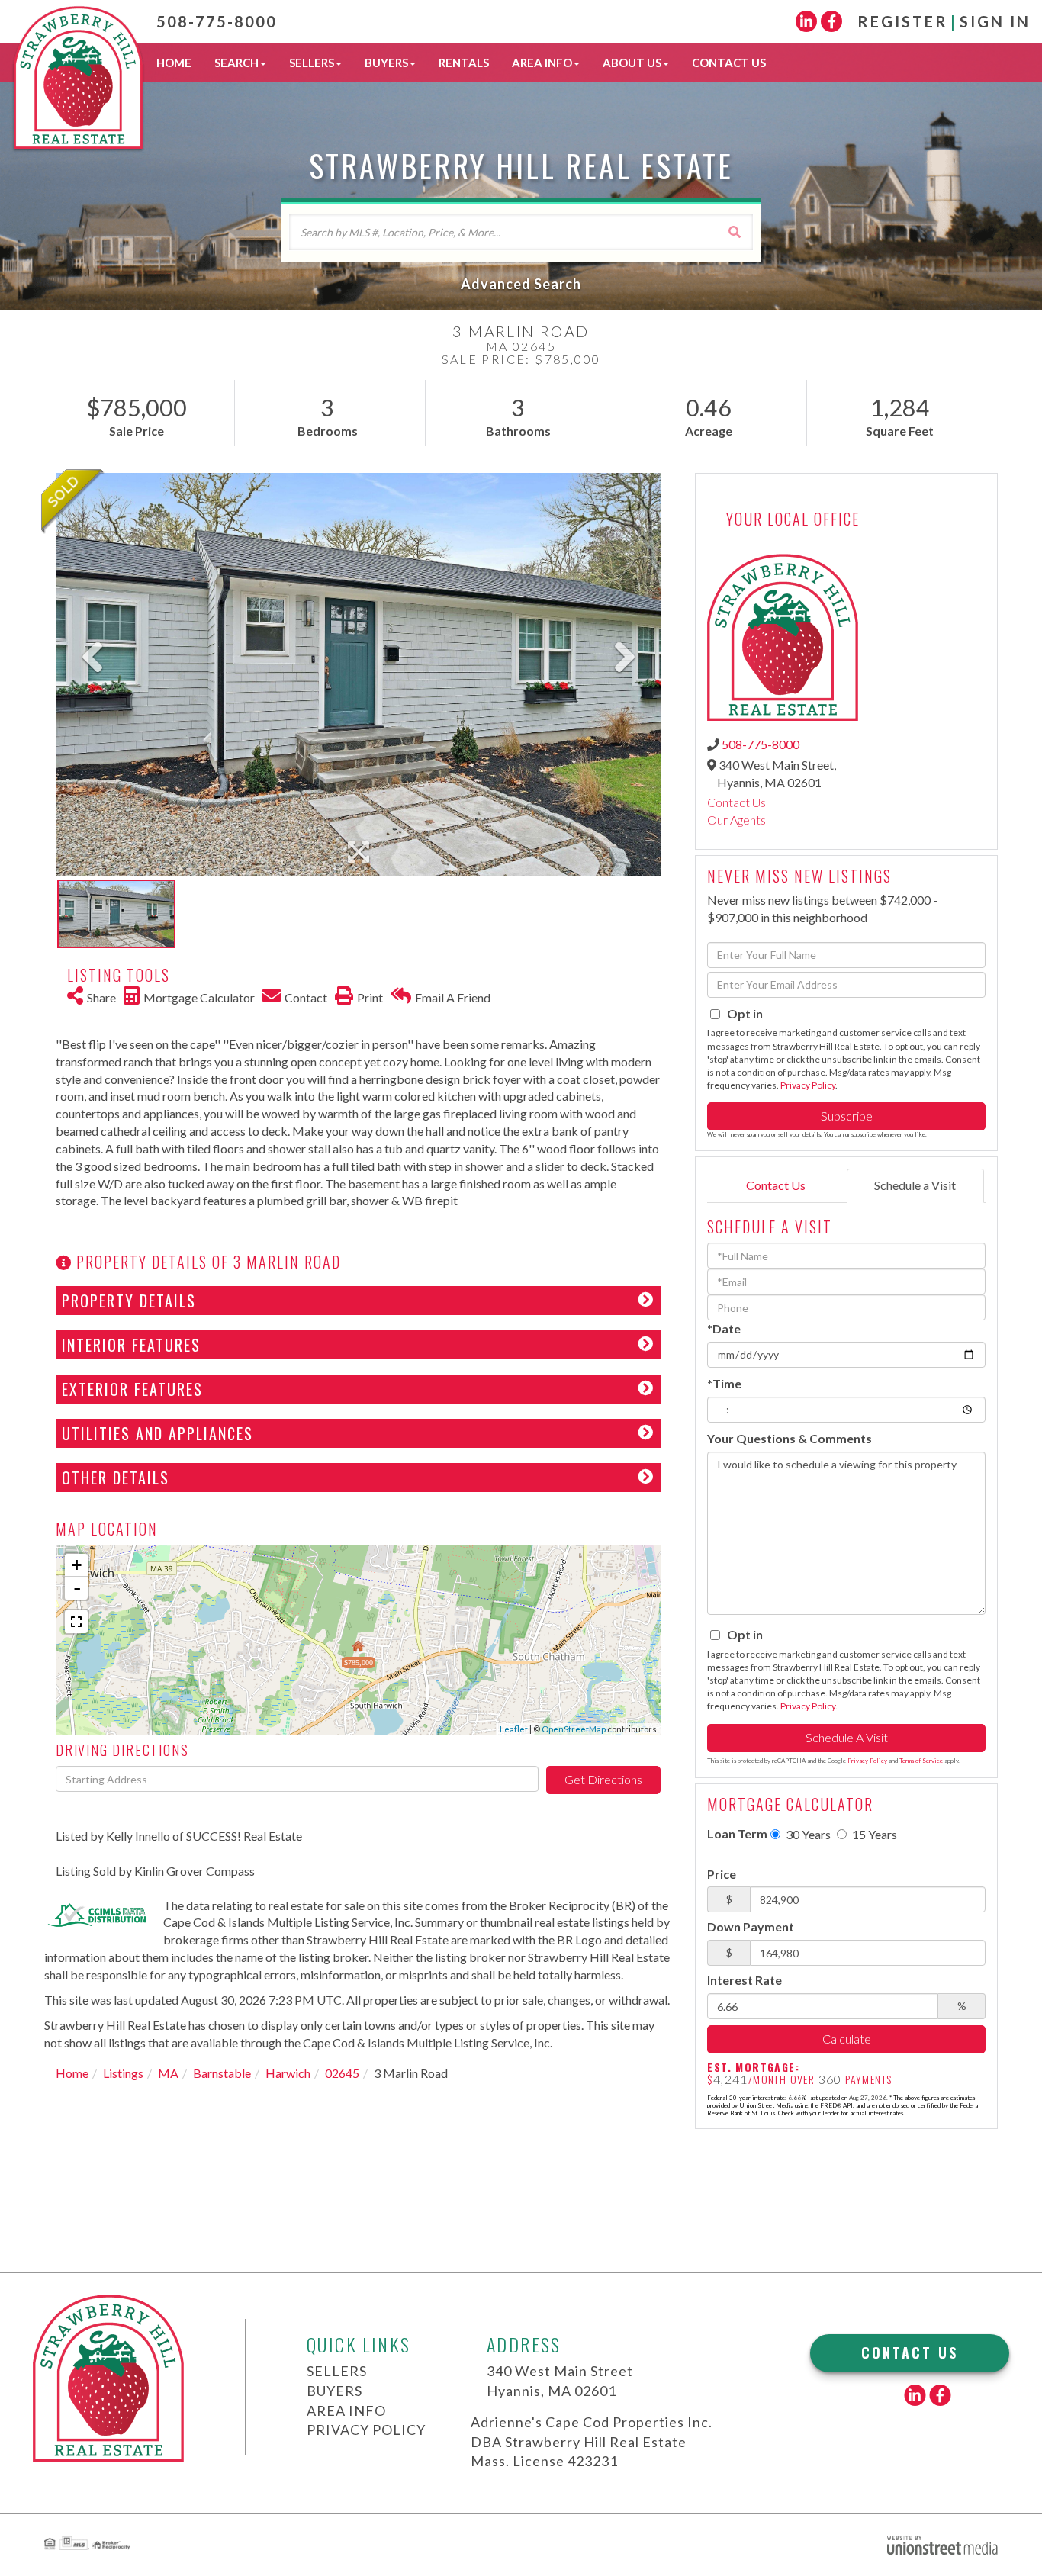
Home (72, 2073)
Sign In (995, 21)
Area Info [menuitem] (542, 63)
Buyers (334, 2391)
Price (722, 1874)
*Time (724, 1383)
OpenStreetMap (574, 1729)
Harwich (288, 2073)
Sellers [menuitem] (312, 63)
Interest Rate (745, 1980)
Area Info (346, 2410)
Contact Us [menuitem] (729, 63)
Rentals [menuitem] (464, 63)
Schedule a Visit (915, 1185)
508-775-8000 (217, 21)
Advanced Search (521, 284)
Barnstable (222, 2073)
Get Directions (603, 1779)
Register (903, 21)
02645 (342, 2073)
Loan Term (737, 1833)
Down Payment (751, 1926)
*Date (724, 1328)
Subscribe (847, 1116)
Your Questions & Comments (790, 1438)
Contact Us (736, 802)
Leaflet (514, 1729)
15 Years (873, 1834)
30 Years (807, 1834)
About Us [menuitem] (632, 63)
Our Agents (736, 820)
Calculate (847, 2039)
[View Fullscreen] (76, 1622)
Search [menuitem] (236, 63)
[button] (735, 232)
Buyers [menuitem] (386, 63)
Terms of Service (921, 1761)
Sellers (337, 2371)
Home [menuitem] (174, 63)
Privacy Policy (808, 1085)
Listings (123, 2073)
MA (168, 2073)
